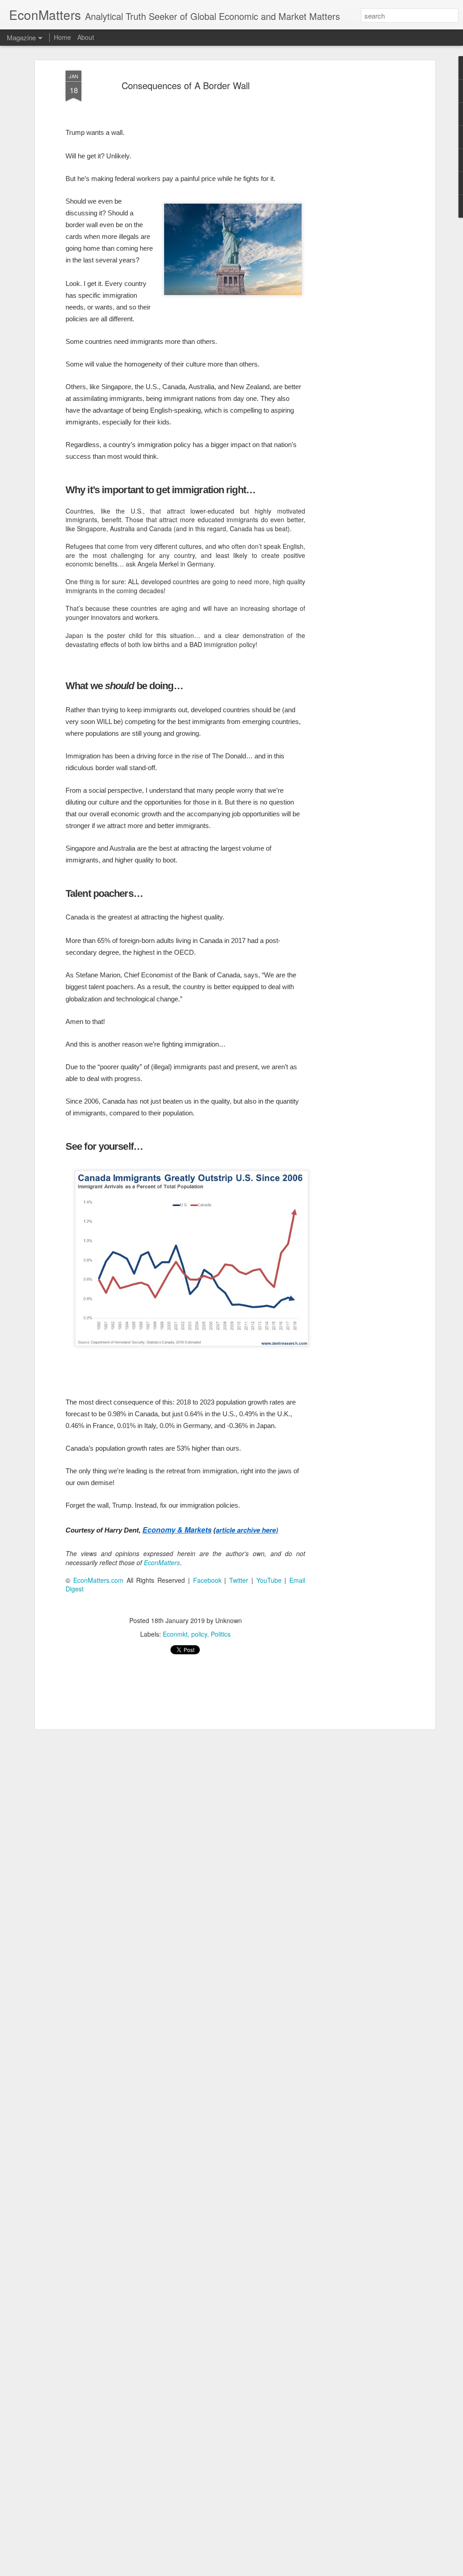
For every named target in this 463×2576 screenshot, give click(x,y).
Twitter (239, 1580)
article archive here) (247, 1530)
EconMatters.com (98, 1580)
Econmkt (175, 1634)
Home (62, 37)
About (86, 37)
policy (199, 1634)
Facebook (207, 1580)
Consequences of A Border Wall (186, 85)
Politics (221, 1634)
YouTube (269, 1580)
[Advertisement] (355, 213)
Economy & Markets (177, 1530)
